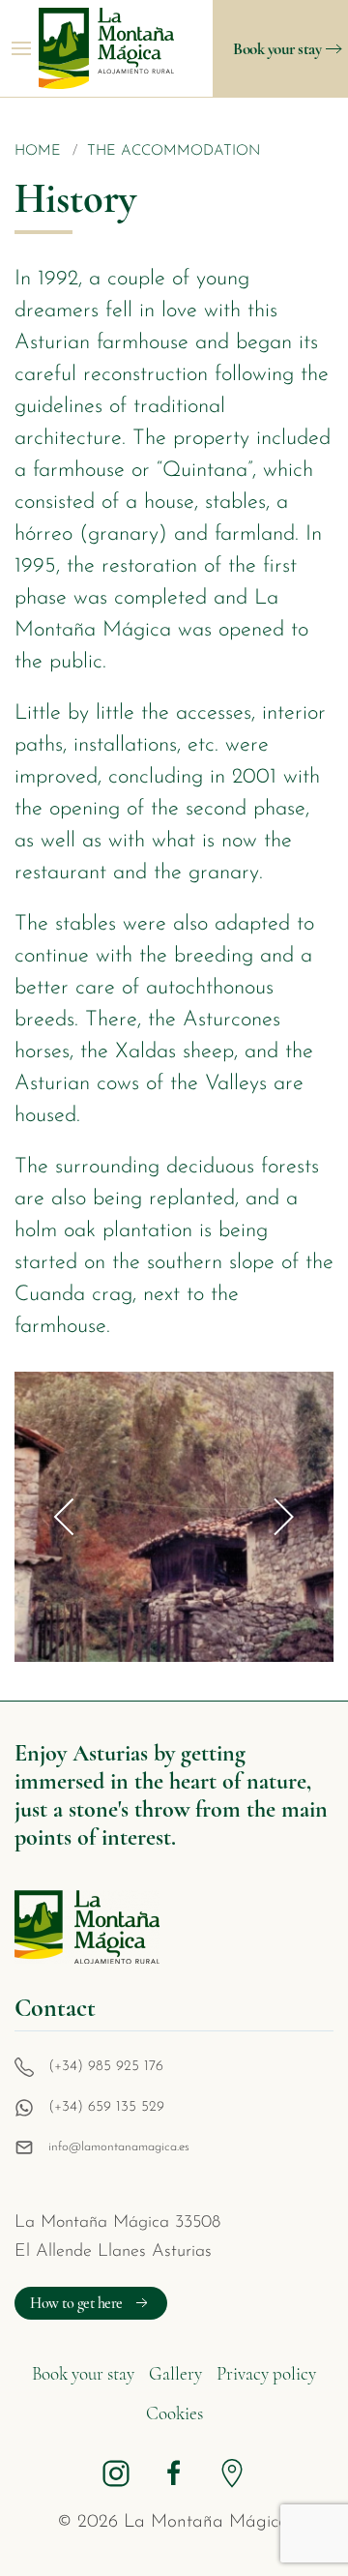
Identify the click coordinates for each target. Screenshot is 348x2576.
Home (38, 151)
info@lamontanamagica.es (119, 2147)
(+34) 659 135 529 (106, 2107)
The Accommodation (174, 151)
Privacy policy (266, 2373)
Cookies (174, 2413)
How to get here (76, 2303)
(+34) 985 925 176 (106, 2067)
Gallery (175, 2373)
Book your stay (277, 49)
